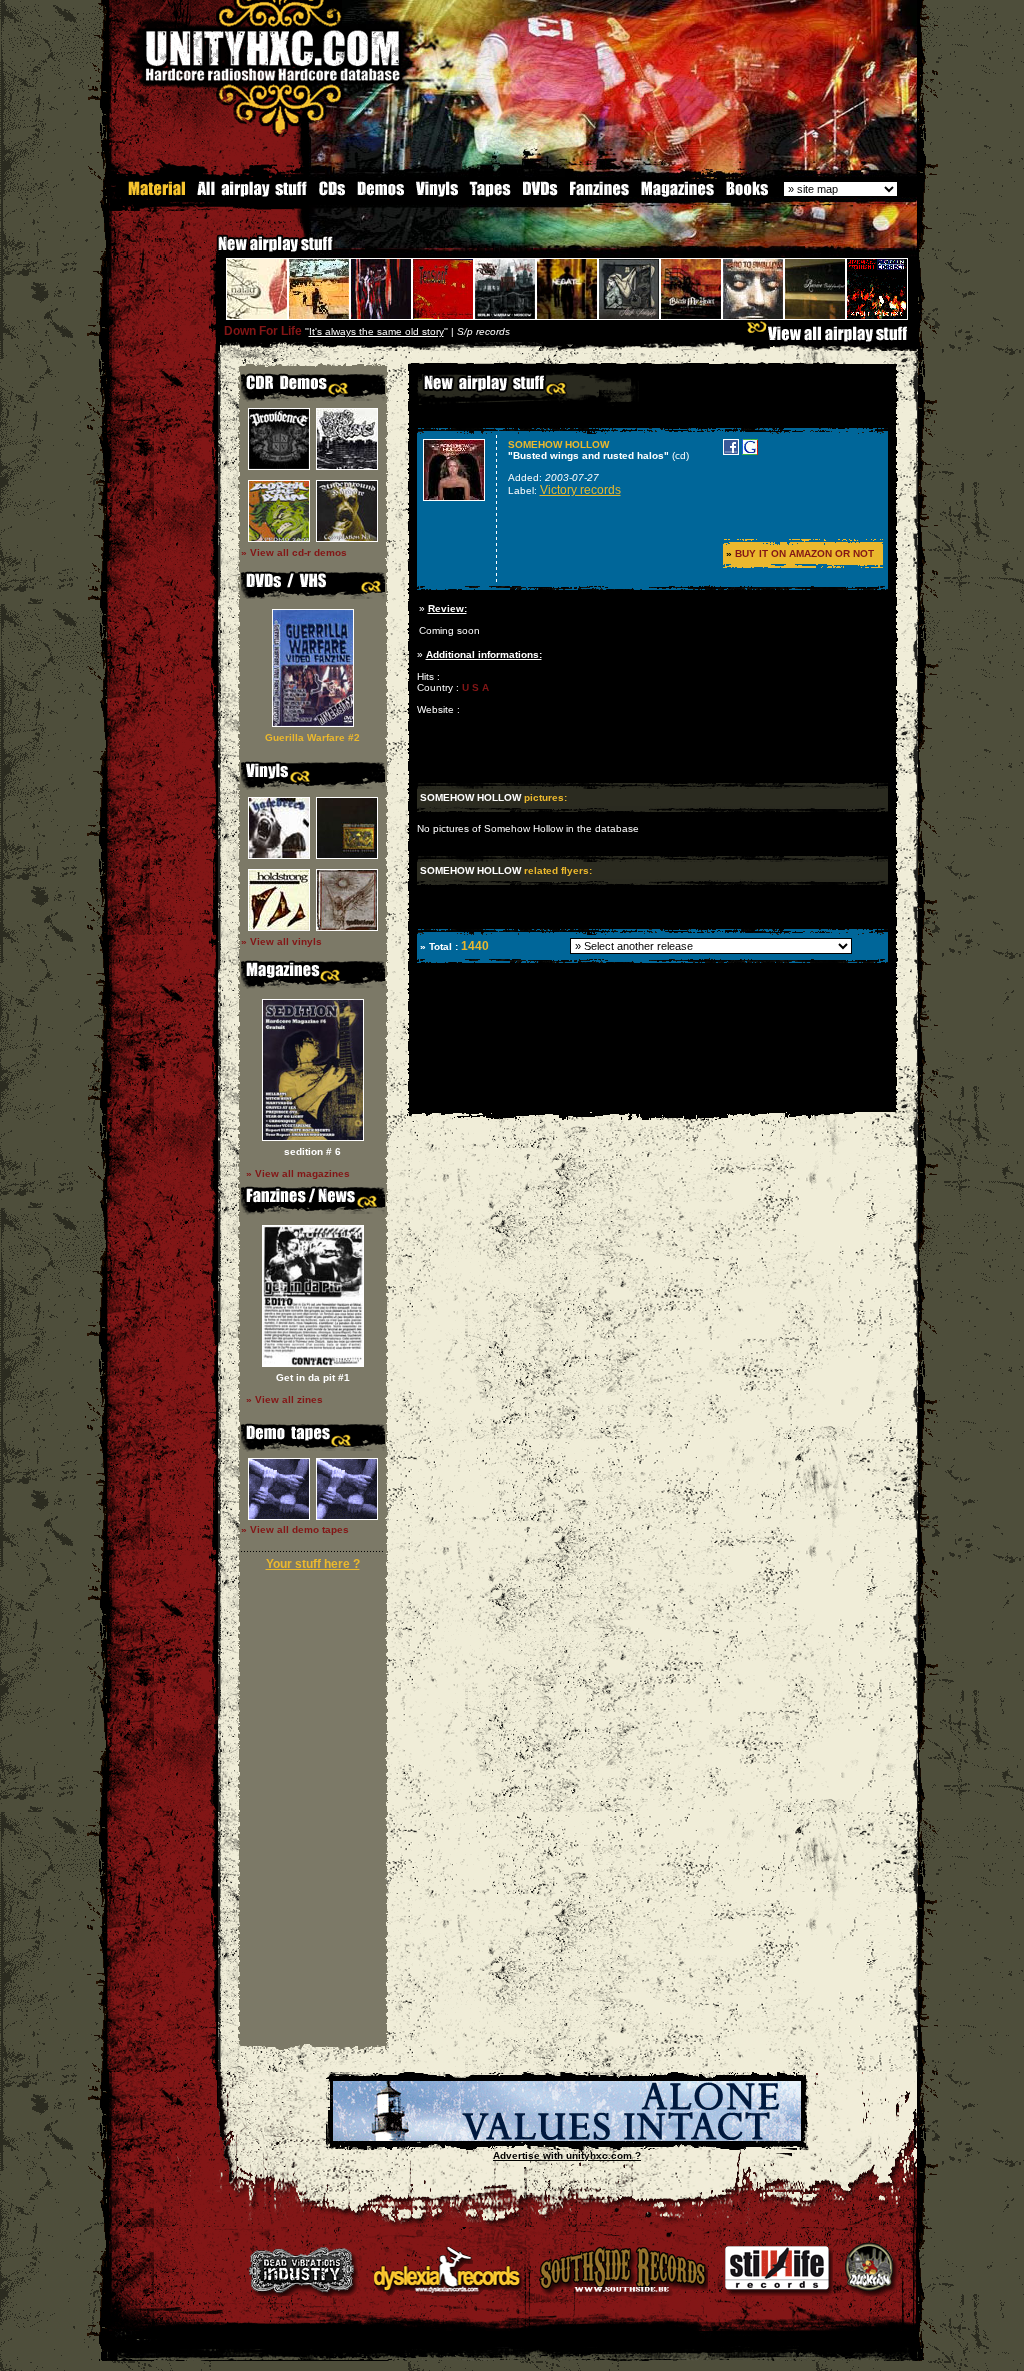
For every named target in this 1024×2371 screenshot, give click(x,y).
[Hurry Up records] (567, 2137)
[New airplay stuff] (208, 253)
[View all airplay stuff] (832, 338)
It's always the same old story (376, 331)
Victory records (580, 490)
